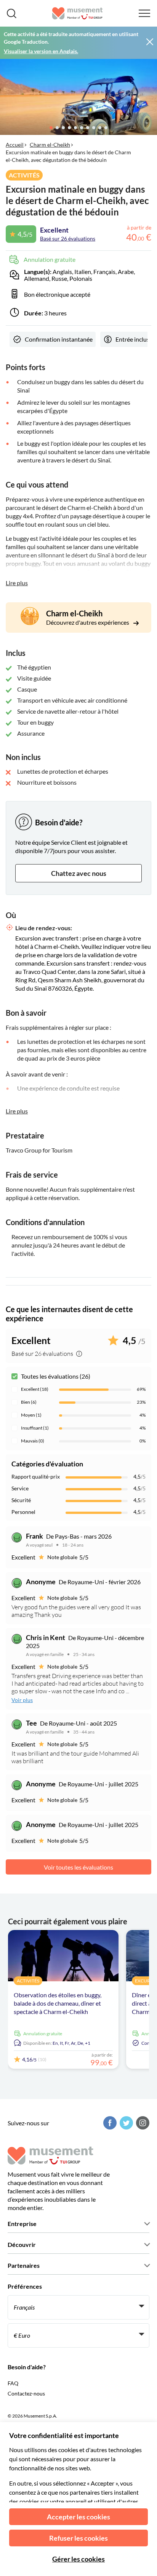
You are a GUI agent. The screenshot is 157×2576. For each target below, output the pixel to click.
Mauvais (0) (33, 1441)
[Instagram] (142, 2123)
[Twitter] (125, 2123)
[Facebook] (109, 2123)
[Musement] (78, 13)
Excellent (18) (35, 1389)
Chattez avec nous (79, 873)
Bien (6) (29, 1402)
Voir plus (22, 1700)
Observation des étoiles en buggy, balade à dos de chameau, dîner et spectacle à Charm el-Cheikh (58, 2003)
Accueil (15, 145)
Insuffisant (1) (35, 1428)
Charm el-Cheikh (50, 145)
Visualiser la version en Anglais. (41, 51)
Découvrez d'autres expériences (88, 622)
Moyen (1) (31, 1415)
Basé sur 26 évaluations (68, 238)
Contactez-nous (26, 2393)
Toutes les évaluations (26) (56, 1376)
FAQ (13, 2383)
